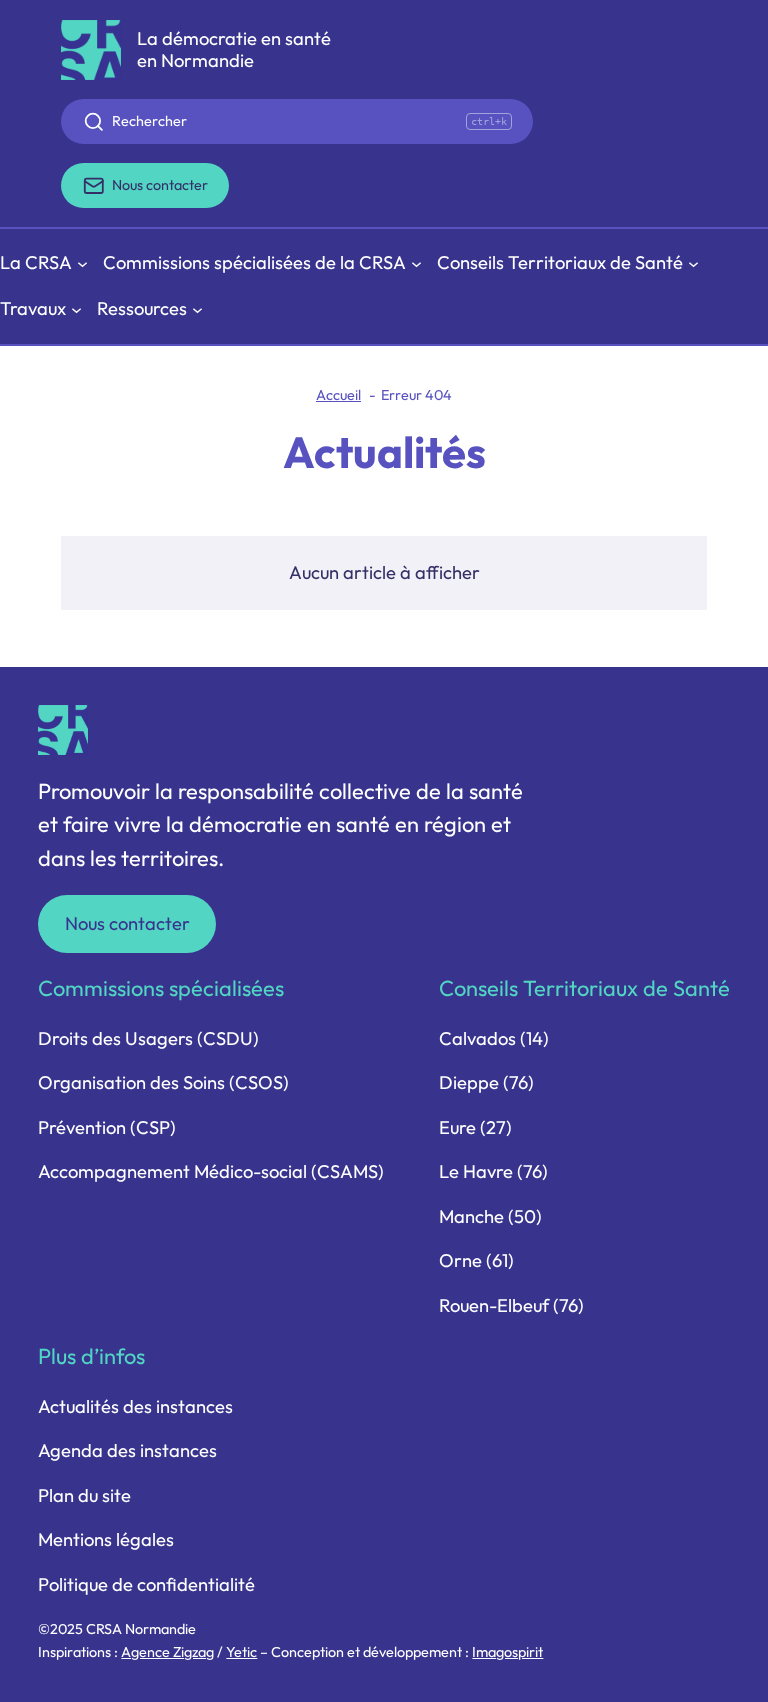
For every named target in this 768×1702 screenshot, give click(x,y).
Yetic (241, 1652)
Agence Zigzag (167, 1652)
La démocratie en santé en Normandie (234, 49)
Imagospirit (507, 1652)
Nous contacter (127, 923)
